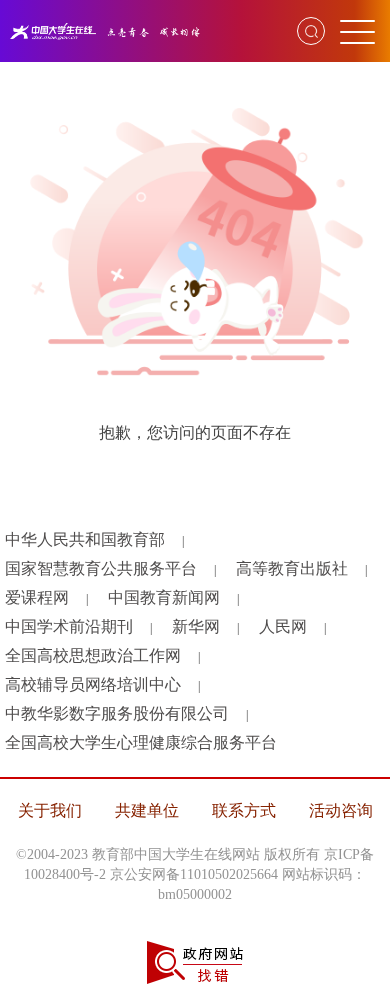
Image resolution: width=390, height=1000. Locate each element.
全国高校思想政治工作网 (93, 655)
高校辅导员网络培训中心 (93, 684)
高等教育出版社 (292, 568)
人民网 (283, 626)
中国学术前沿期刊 (69, 626)
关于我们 (50, 810)
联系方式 (244, 810)
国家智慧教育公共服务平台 (101, 568)
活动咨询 (341, 810)
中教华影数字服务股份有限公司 (117, 713)
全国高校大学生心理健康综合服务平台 (141, 742)
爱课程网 (37, 597)
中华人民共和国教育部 (85, 539)
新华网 (196, 626)
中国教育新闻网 (164, 597)
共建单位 (147, 810)
